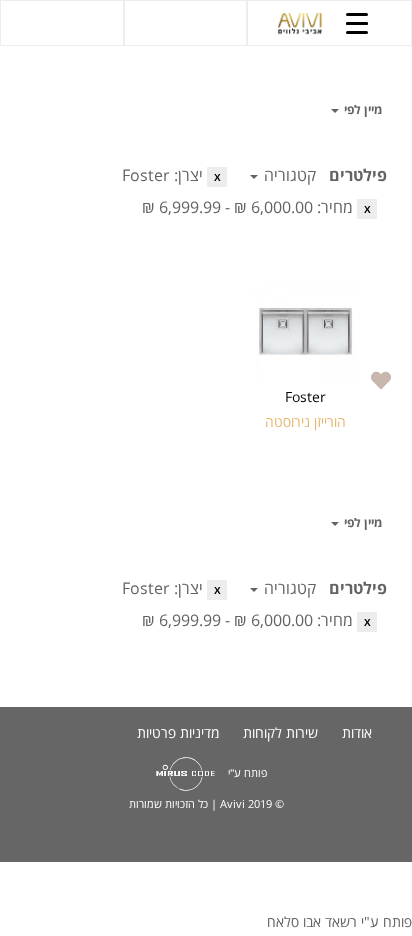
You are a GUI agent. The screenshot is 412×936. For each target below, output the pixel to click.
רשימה (40, 110)
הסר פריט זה (217, 177)
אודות (357, 732)
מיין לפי (361, 109)
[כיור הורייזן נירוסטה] (306, 330)
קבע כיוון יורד (313, 110)
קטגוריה (288, 175)
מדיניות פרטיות (178, 732)
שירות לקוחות (280, 732)
